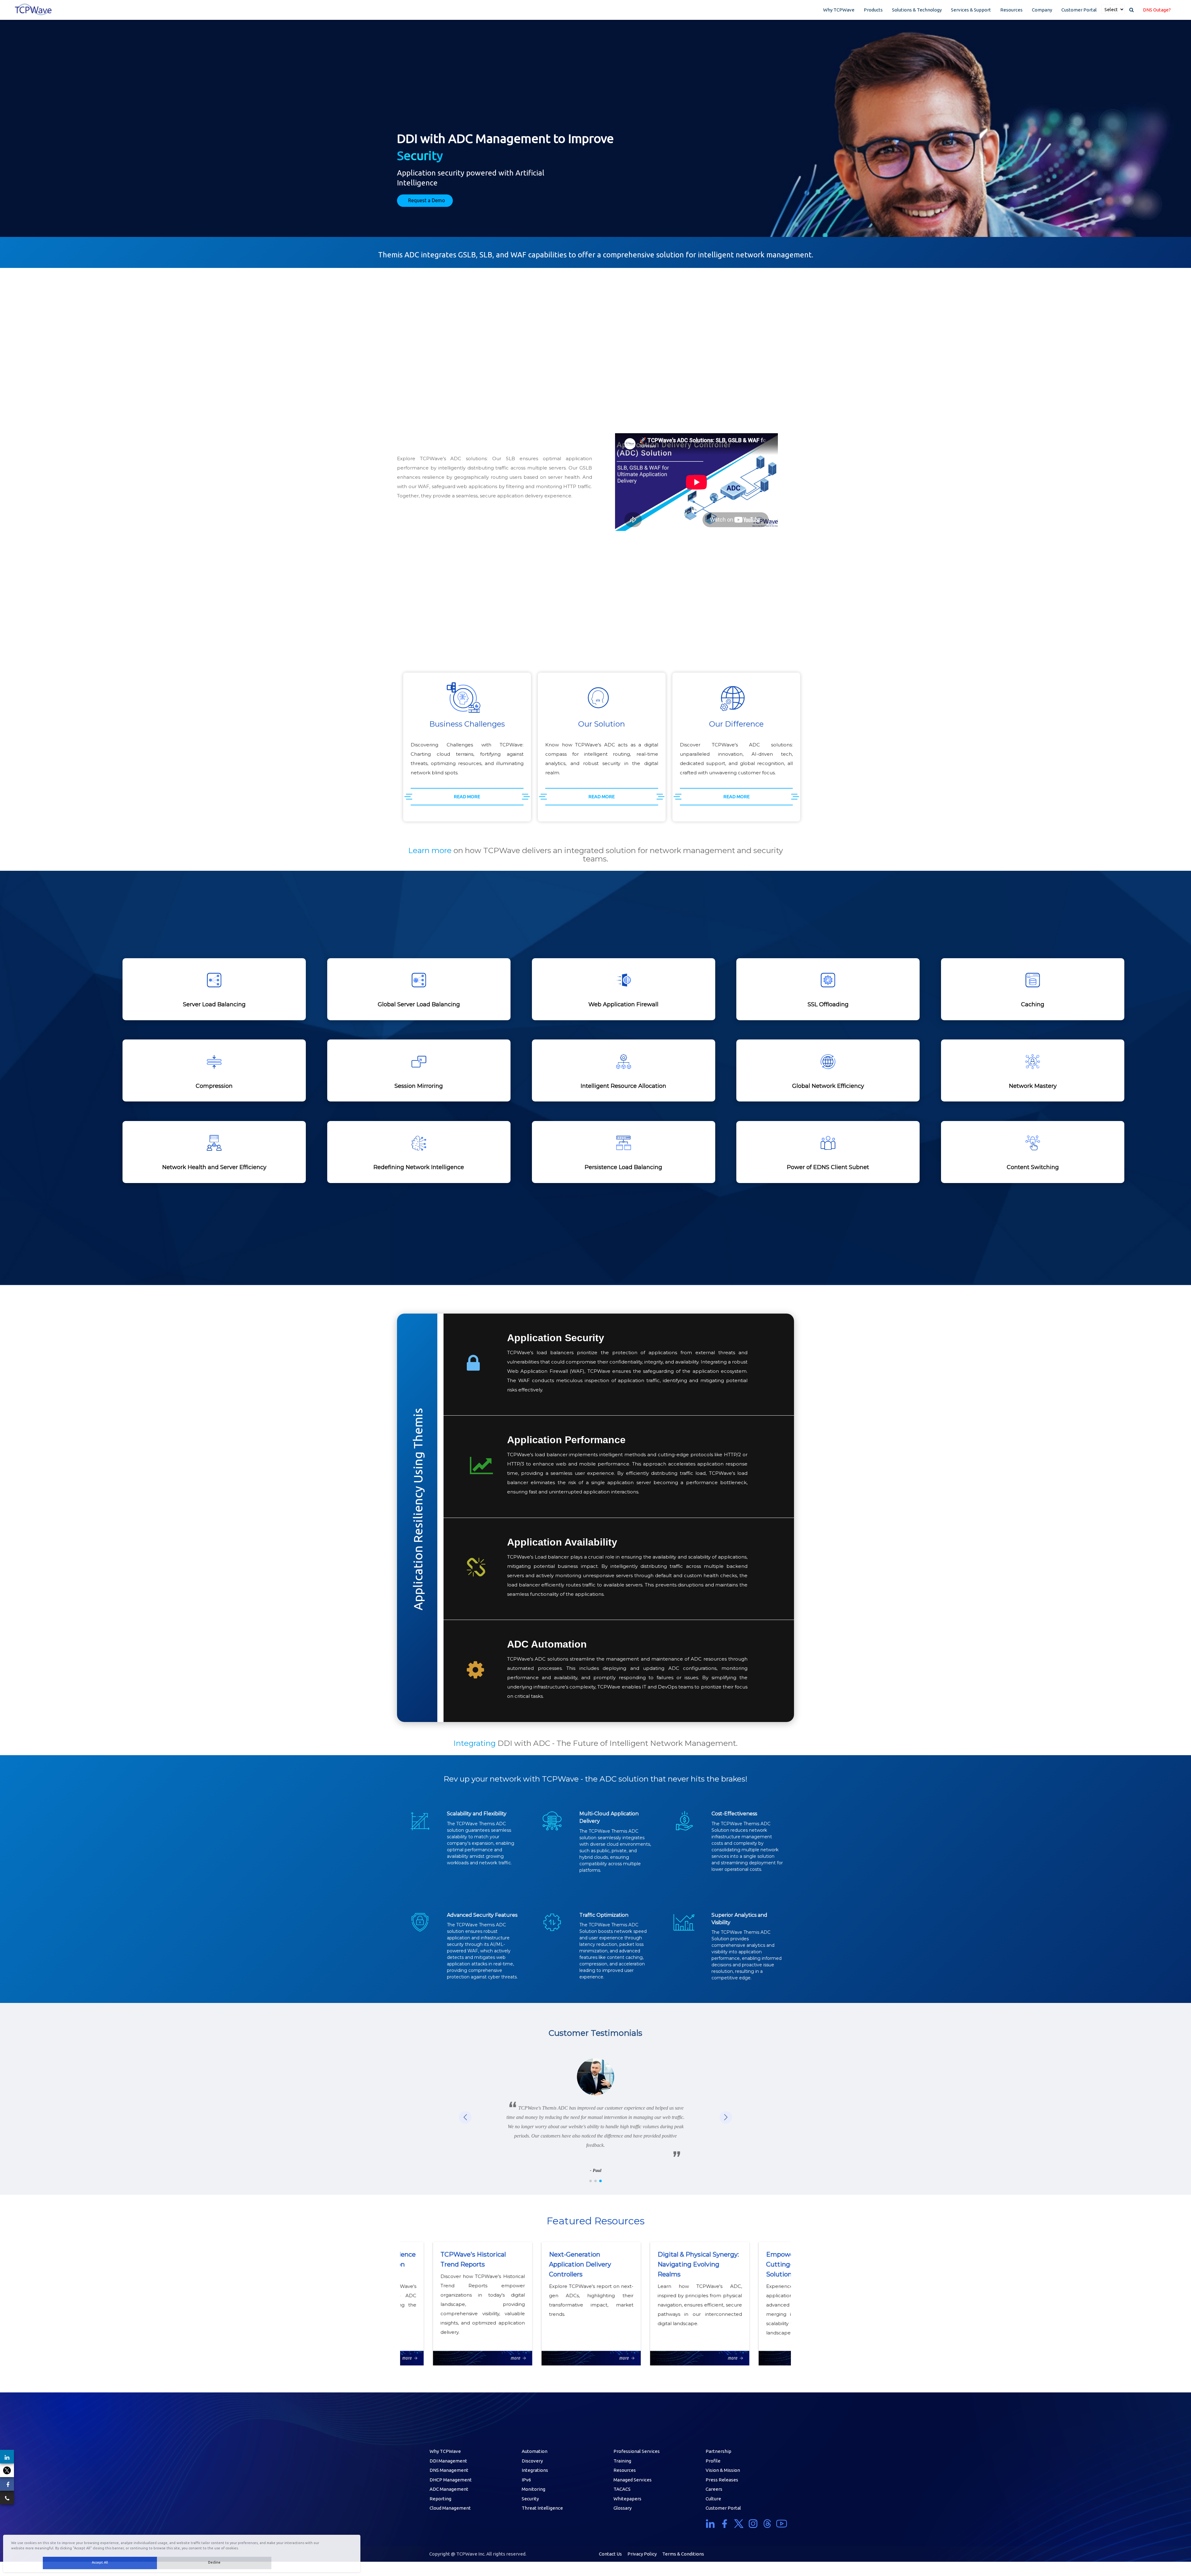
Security (530, 2499)
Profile (713, 2461)
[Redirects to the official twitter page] (7, 2470)
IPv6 (526, 2480)
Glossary (622, 2508)
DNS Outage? (1157, 10)
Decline (214, 2562)
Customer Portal (1079, 10)
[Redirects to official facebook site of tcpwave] (725, 2524)
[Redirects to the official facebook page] (7, 2484)
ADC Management (449, 2489)
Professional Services (637, 2451)
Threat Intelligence (542, 2508)
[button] (726, 2117)
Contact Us (610, 2554)
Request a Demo (427, 200)
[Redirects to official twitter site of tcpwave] (739, 2524)
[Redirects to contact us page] (7, 2498)
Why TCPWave (839, 10)
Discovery (532, 2461)
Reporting (440, 2499)
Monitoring (533, 2489)
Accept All (100, 2562)
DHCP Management (451, 2480)
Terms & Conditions (683, 2554)
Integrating (475, 1743)
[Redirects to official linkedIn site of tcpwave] (711, 2524)
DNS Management (449, 2470)
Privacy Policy (642, 2554)
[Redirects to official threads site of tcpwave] (767, 2524)
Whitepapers (627, 2499)
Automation (535, 2451)
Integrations (535, 2470)
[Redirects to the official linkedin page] (7, 2457)
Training (622, 2461)
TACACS (622, 2489)
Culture (713, 2499)
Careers (714, 2489)
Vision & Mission (723, 2470)
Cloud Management (450, 2508)
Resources (1011, 10)
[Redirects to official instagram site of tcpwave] (753, 2524)
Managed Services (633, 2480)
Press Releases (722, 2480)
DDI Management (448, 2461)
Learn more (430, 850)
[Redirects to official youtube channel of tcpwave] (782, 2524)
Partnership (718, 2451)
